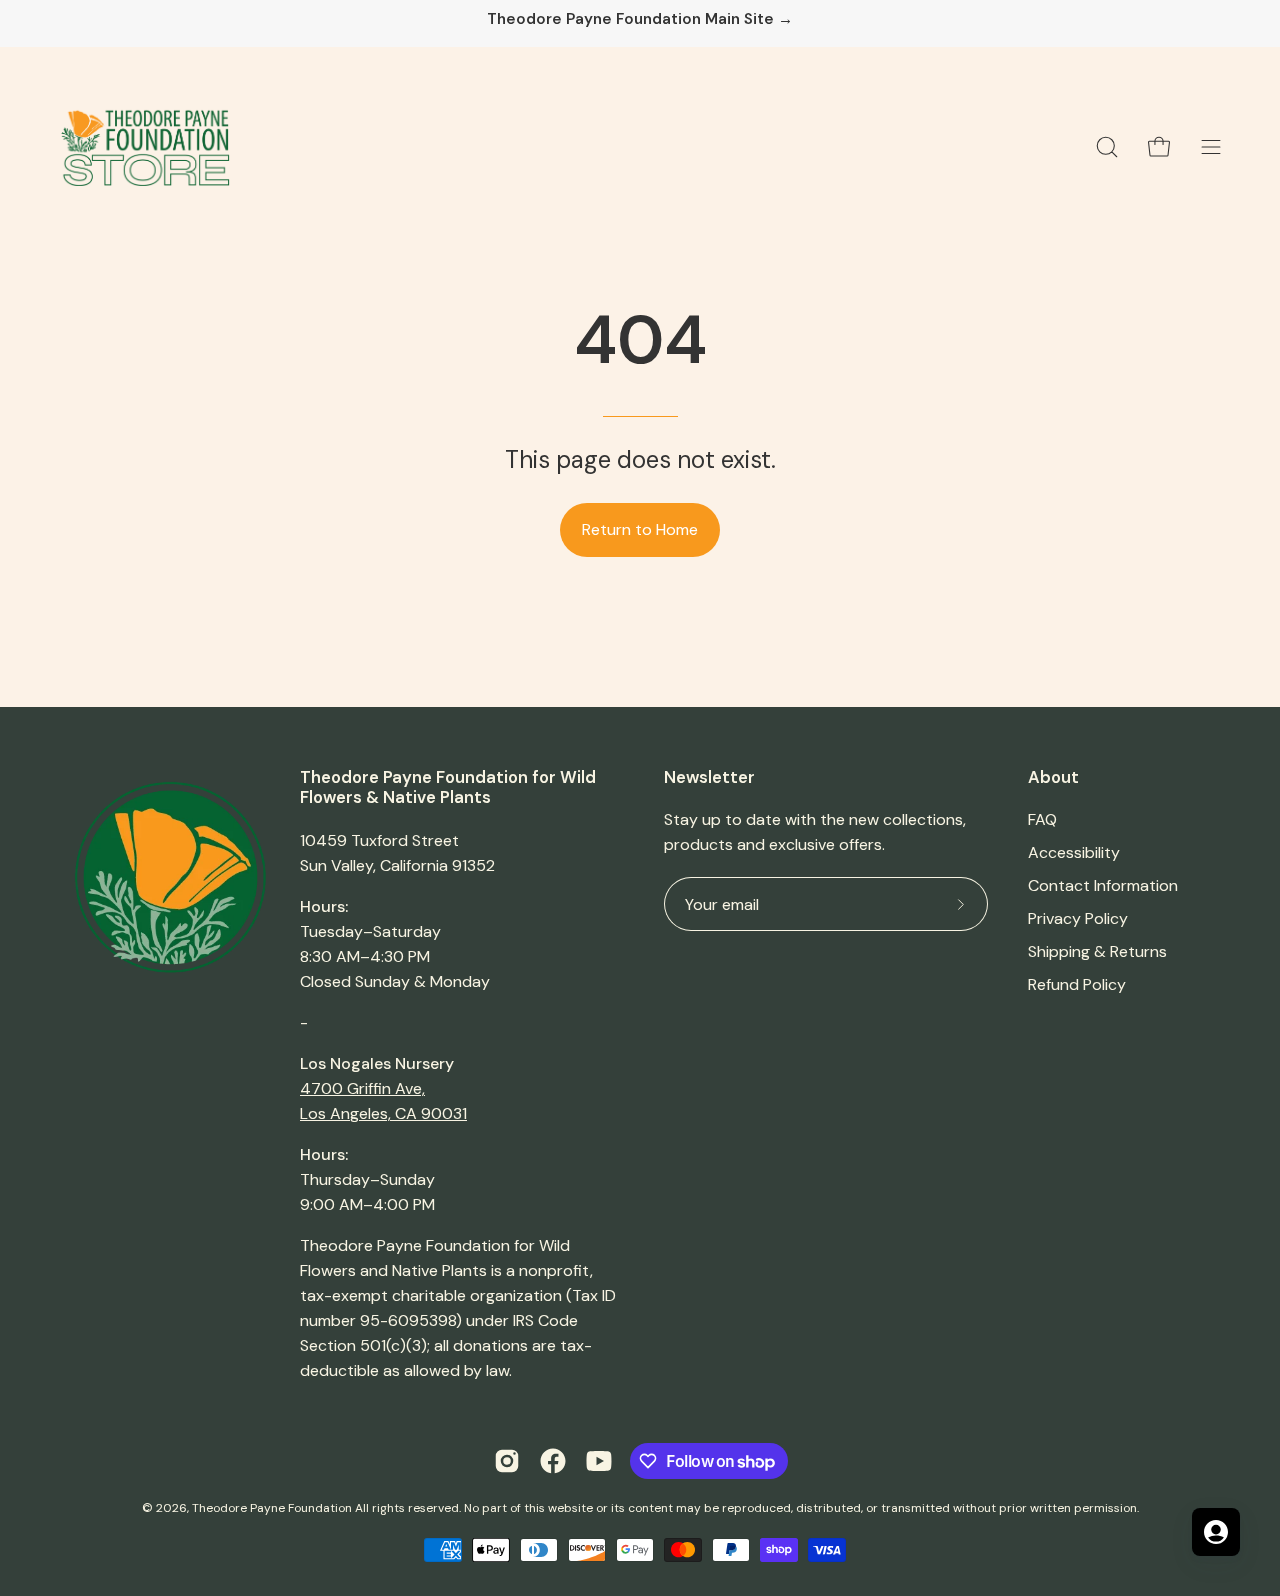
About (1053, 777)
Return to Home (640, 529)
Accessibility (1074, 852)
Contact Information (1103, 885)
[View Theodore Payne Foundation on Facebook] (553, 1461)
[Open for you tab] (1216, 1532)
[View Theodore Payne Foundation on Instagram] (507, 1461)
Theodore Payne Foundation (272, 1508)
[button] (1107, 147)
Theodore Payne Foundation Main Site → (640, 19)
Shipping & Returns (1097, 951)
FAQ (1042, 819)
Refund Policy (1077, 984)
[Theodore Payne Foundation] (145, 147)
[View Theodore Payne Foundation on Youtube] (599, 1461)
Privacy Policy (1078, 918)
